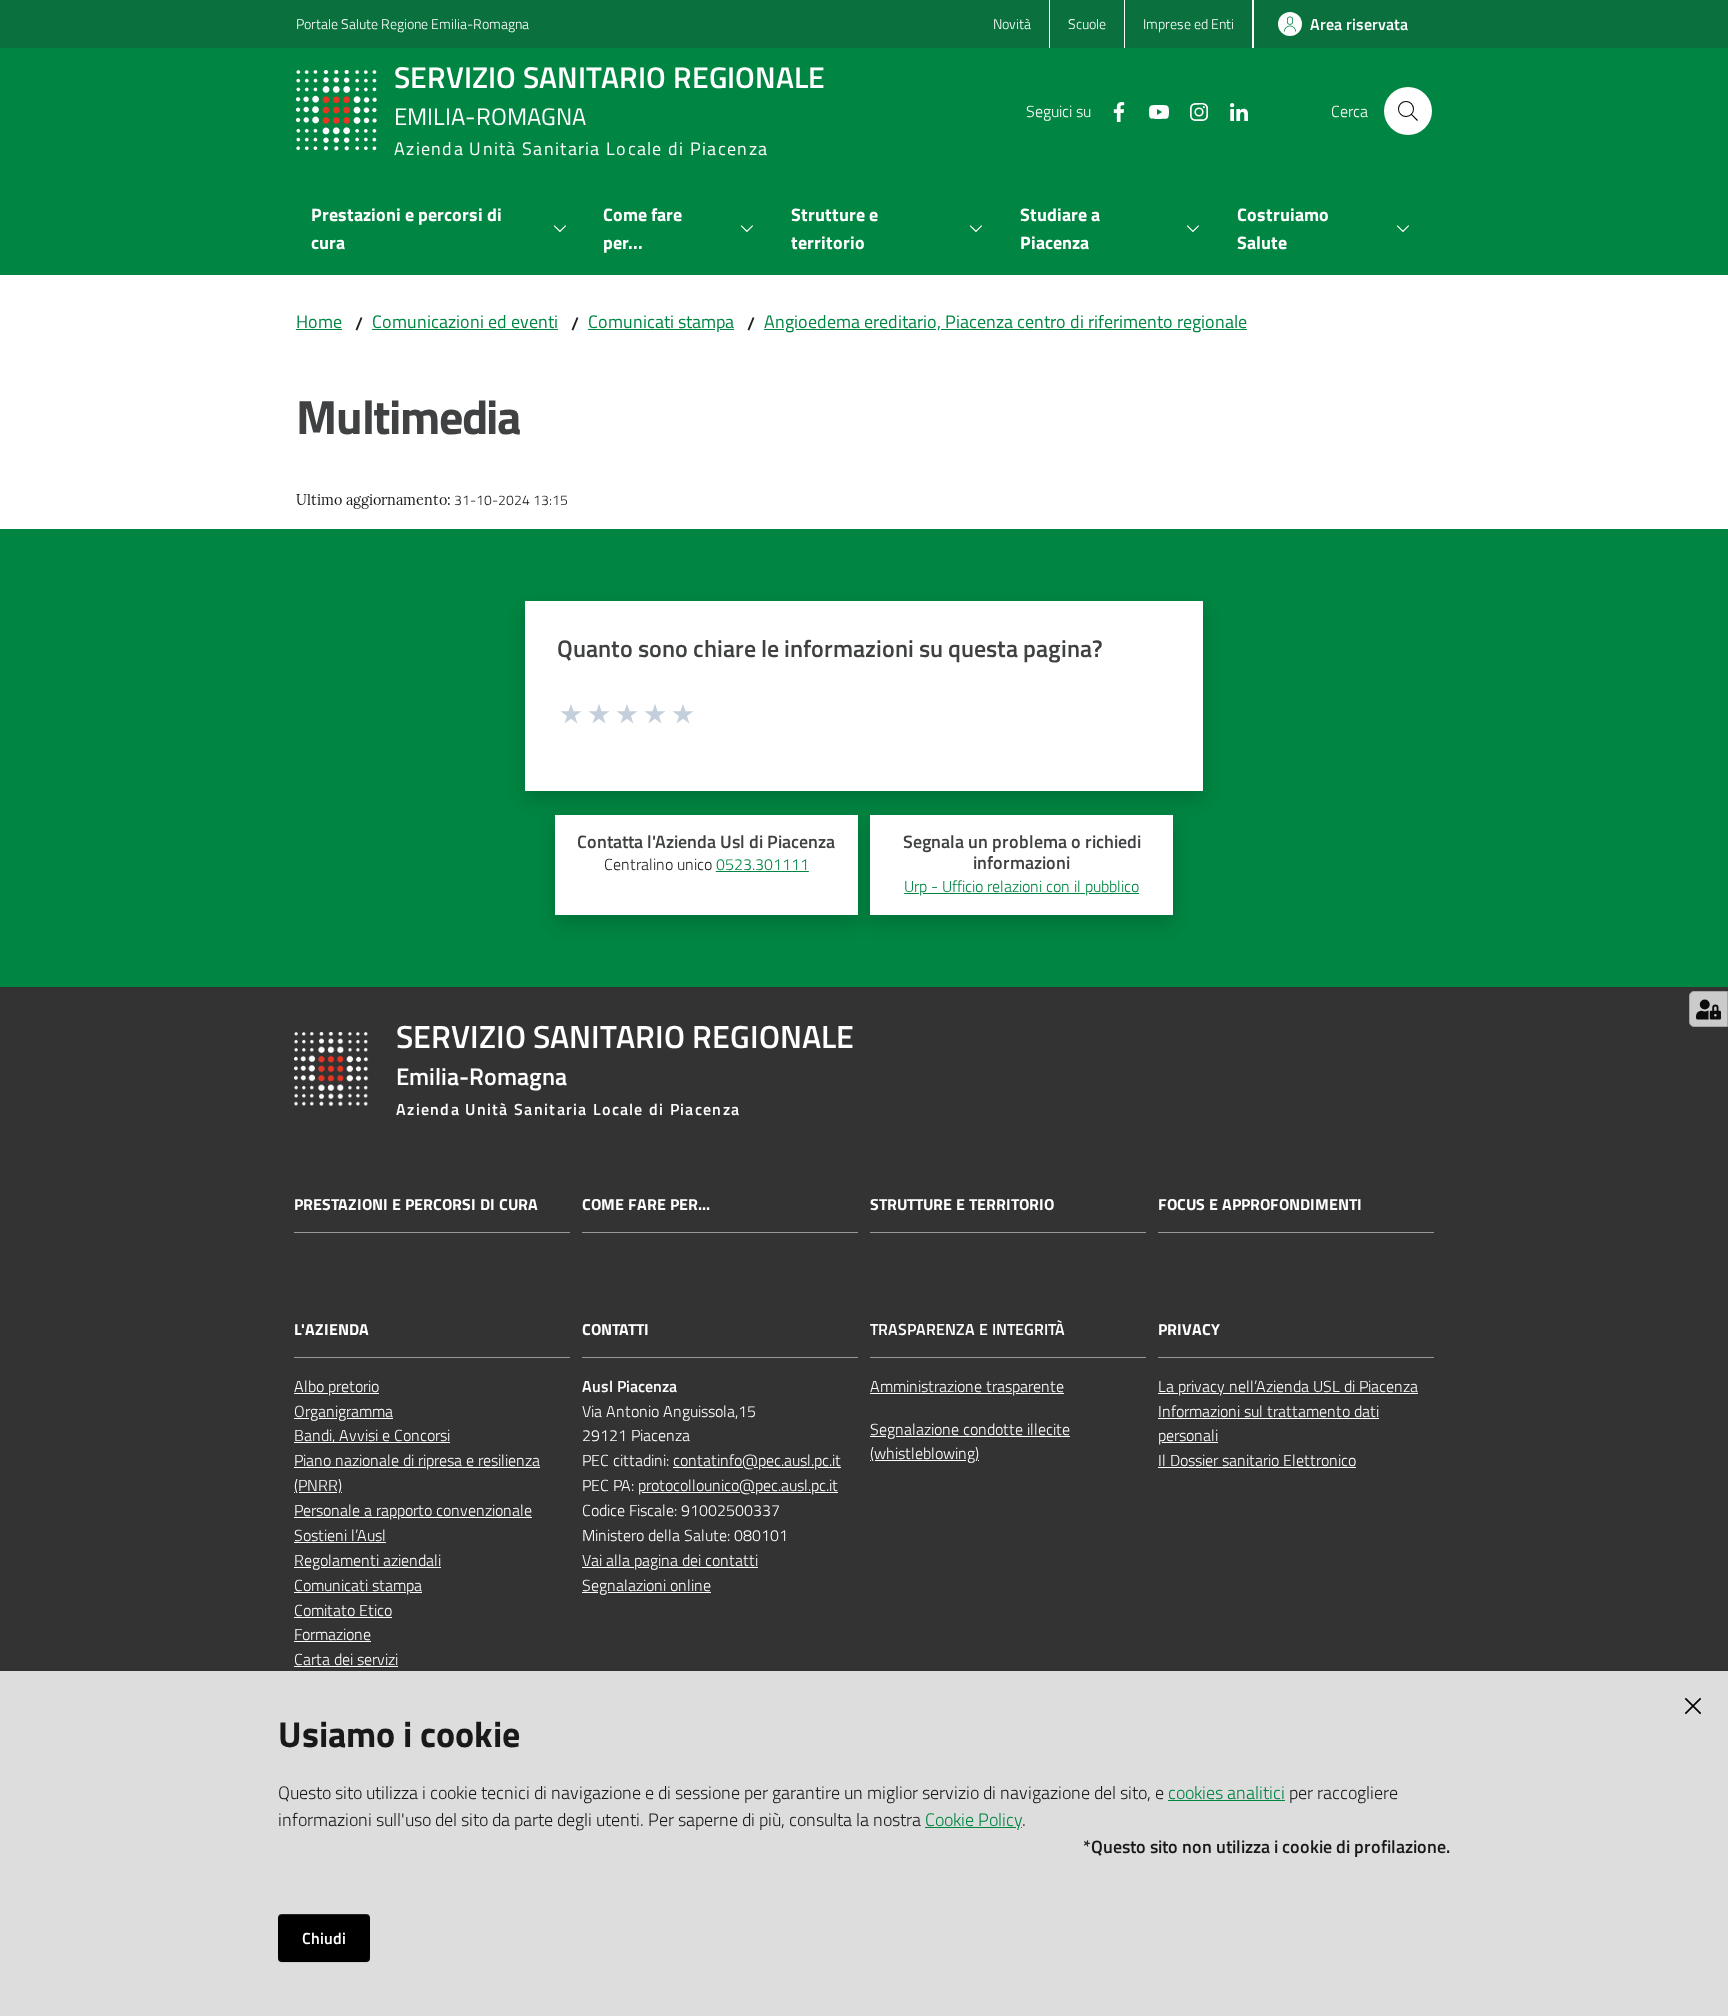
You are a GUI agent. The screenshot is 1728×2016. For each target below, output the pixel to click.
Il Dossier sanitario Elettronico (1257, 1460)
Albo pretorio (336, 1386)
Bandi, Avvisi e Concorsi (372, 1435)
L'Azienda (331, 1329)
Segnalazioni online (646, 1585)
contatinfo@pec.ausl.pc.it (757, 1460)
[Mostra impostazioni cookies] (1708, 1009)
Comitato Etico (343, 1610)
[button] (1408, 111)
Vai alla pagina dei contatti (670, 1560)
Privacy (1189, 1329)
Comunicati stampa (661, 321)
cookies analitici (1226, 1792)
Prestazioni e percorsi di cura (416, 1204)
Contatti (615, 1329)
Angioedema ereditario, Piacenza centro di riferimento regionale (1005, 321)
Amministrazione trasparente (967, 1386)
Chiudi (324, 1938)
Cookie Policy (973, 1819)
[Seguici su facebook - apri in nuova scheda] (1111, 110)
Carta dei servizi (346, 1659)
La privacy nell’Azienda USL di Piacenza (1288, 1386)
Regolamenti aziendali (367, 1560)
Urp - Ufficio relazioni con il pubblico (1021, 886)
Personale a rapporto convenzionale (413, 1510)
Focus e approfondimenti (1260, 1204)
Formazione (332, 1634)
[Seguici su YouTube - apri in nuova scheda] (1151, 110)
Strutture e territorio (962, 1204)
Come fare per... (646, 1204)
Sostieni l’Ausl (340, 1535)
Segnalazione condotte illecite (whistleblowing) (970, 1441)
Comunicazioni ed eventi (465, 321)
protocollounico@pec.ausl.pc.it (738, 1485)
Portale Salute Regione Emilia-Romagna (412, 23)
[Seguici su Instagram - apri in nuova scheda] (1191, 110)
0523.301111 (762, 864)
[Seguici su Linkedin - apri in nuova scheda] (1231, 110)
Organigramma (343, 1411)
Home (319, 321)
